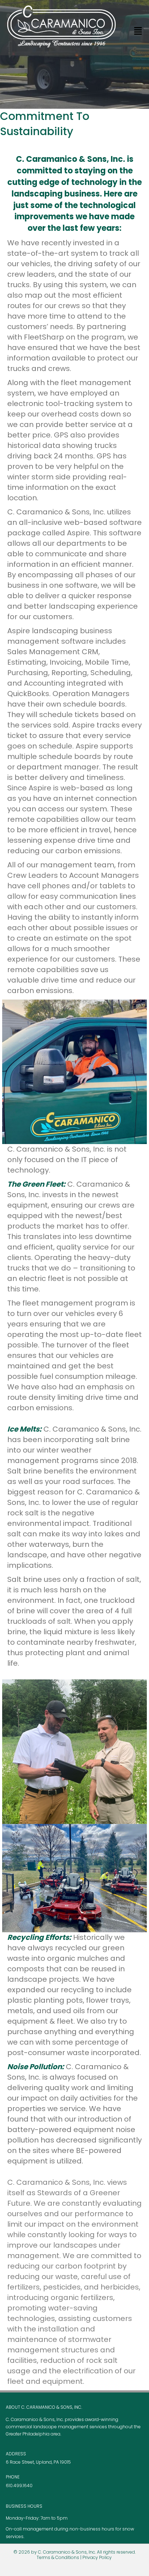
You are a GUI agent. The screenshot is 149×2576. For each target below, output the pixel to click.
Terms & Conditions (58, 2557)
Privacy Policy (97, 2557)
